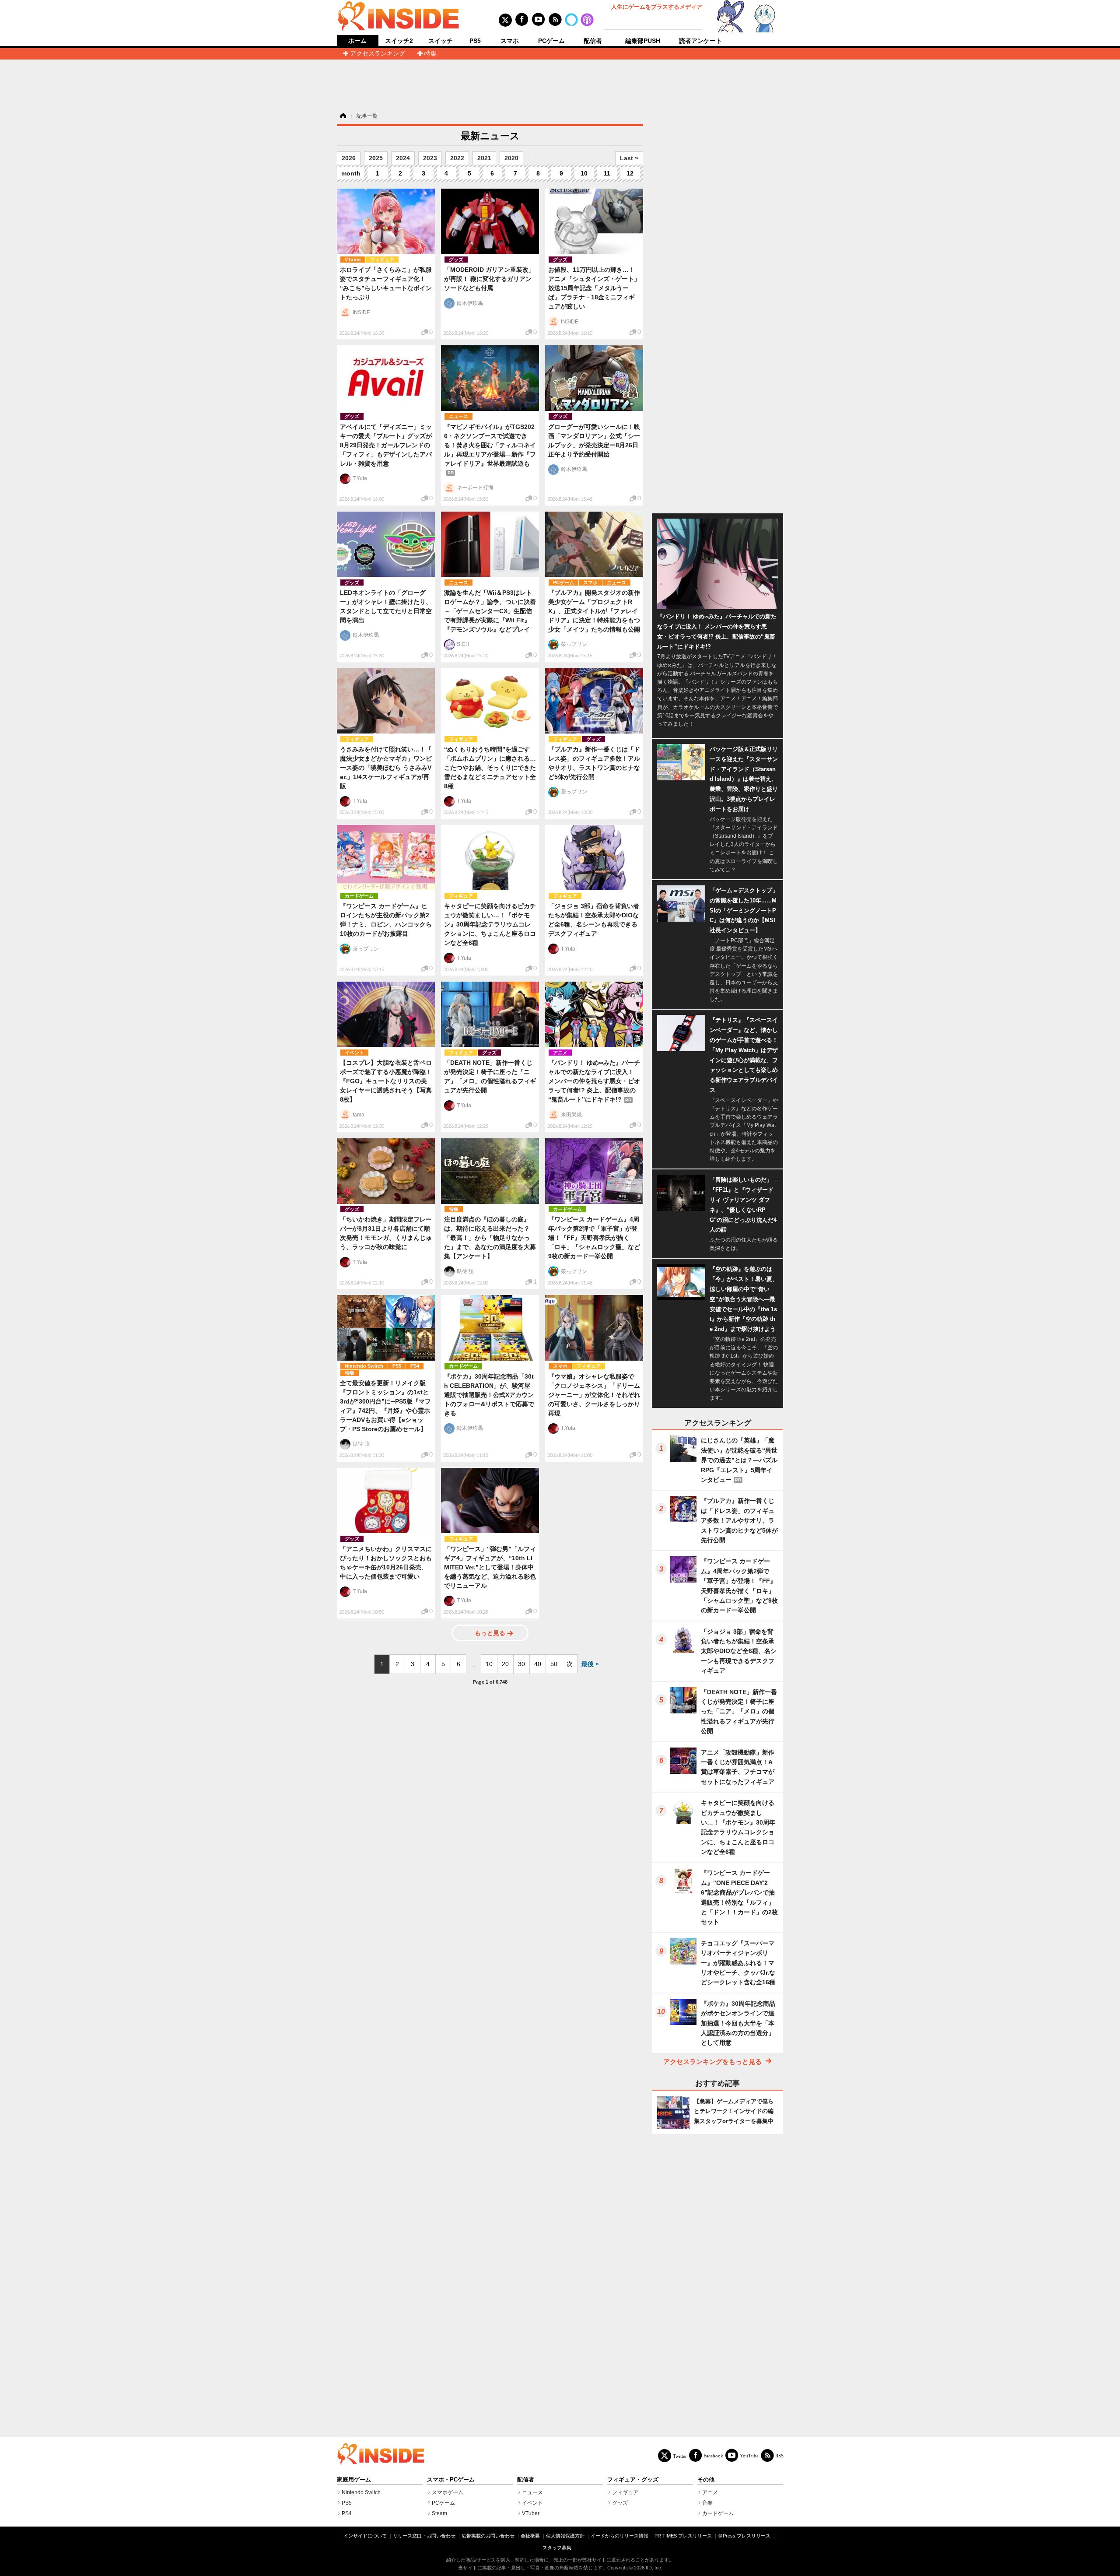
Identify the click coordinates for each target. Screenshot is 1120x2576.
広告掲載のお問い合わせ (488, 2536)
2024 (403, 158)
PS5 (475, 41)
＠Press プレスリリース (744, 2536)
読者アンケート (700, 41)
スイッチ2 (399, 41)
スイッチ (441, 41)
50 (554, 1664)
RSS (779, 2455)
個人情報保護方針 (565, 2536)
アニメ (560, 1053)
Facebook (713, 2455)
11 (607, 173)
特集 (430, 53)
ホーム (357, 41)
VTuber (353, 260)
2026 (349, 158)
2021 (484, 158)
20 (505, 1664)
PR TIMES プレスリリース (683, 2536)
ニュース (458, 416)
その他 (706, 2480)
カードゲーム (359, 896)
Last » (629, 158)
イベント (354, 1053)
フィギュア (382, 260)
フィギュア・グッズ (633, 2480)
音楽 (707, 2503)
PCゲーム (551, 41)
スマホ (510, 41)
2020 (511, 158)
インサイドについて (365, 2536)
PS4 (415, 1366)
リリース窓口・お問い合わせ (424, 2536)
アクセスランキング (378, 53)
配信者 (593, 41)
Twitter (680, 2456)
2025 (376, 158)
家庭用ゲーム (354, 2480)
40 (538, 1664)
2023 (430, 158)
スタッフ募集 (557, 2548)
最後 (588, 1664)
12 (630, 173)
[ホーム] (343, 116)
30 (521, 1664)
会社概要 (530, 2536)
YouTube (749, 2455)
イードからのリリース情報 (619, 2536)
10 (584, 173)
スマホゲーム (448, 2492)
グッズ (456, 260)
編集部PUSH (643, 41)
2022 (457, 158)
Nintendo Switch (364, 1366)
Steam (439, 2513)
